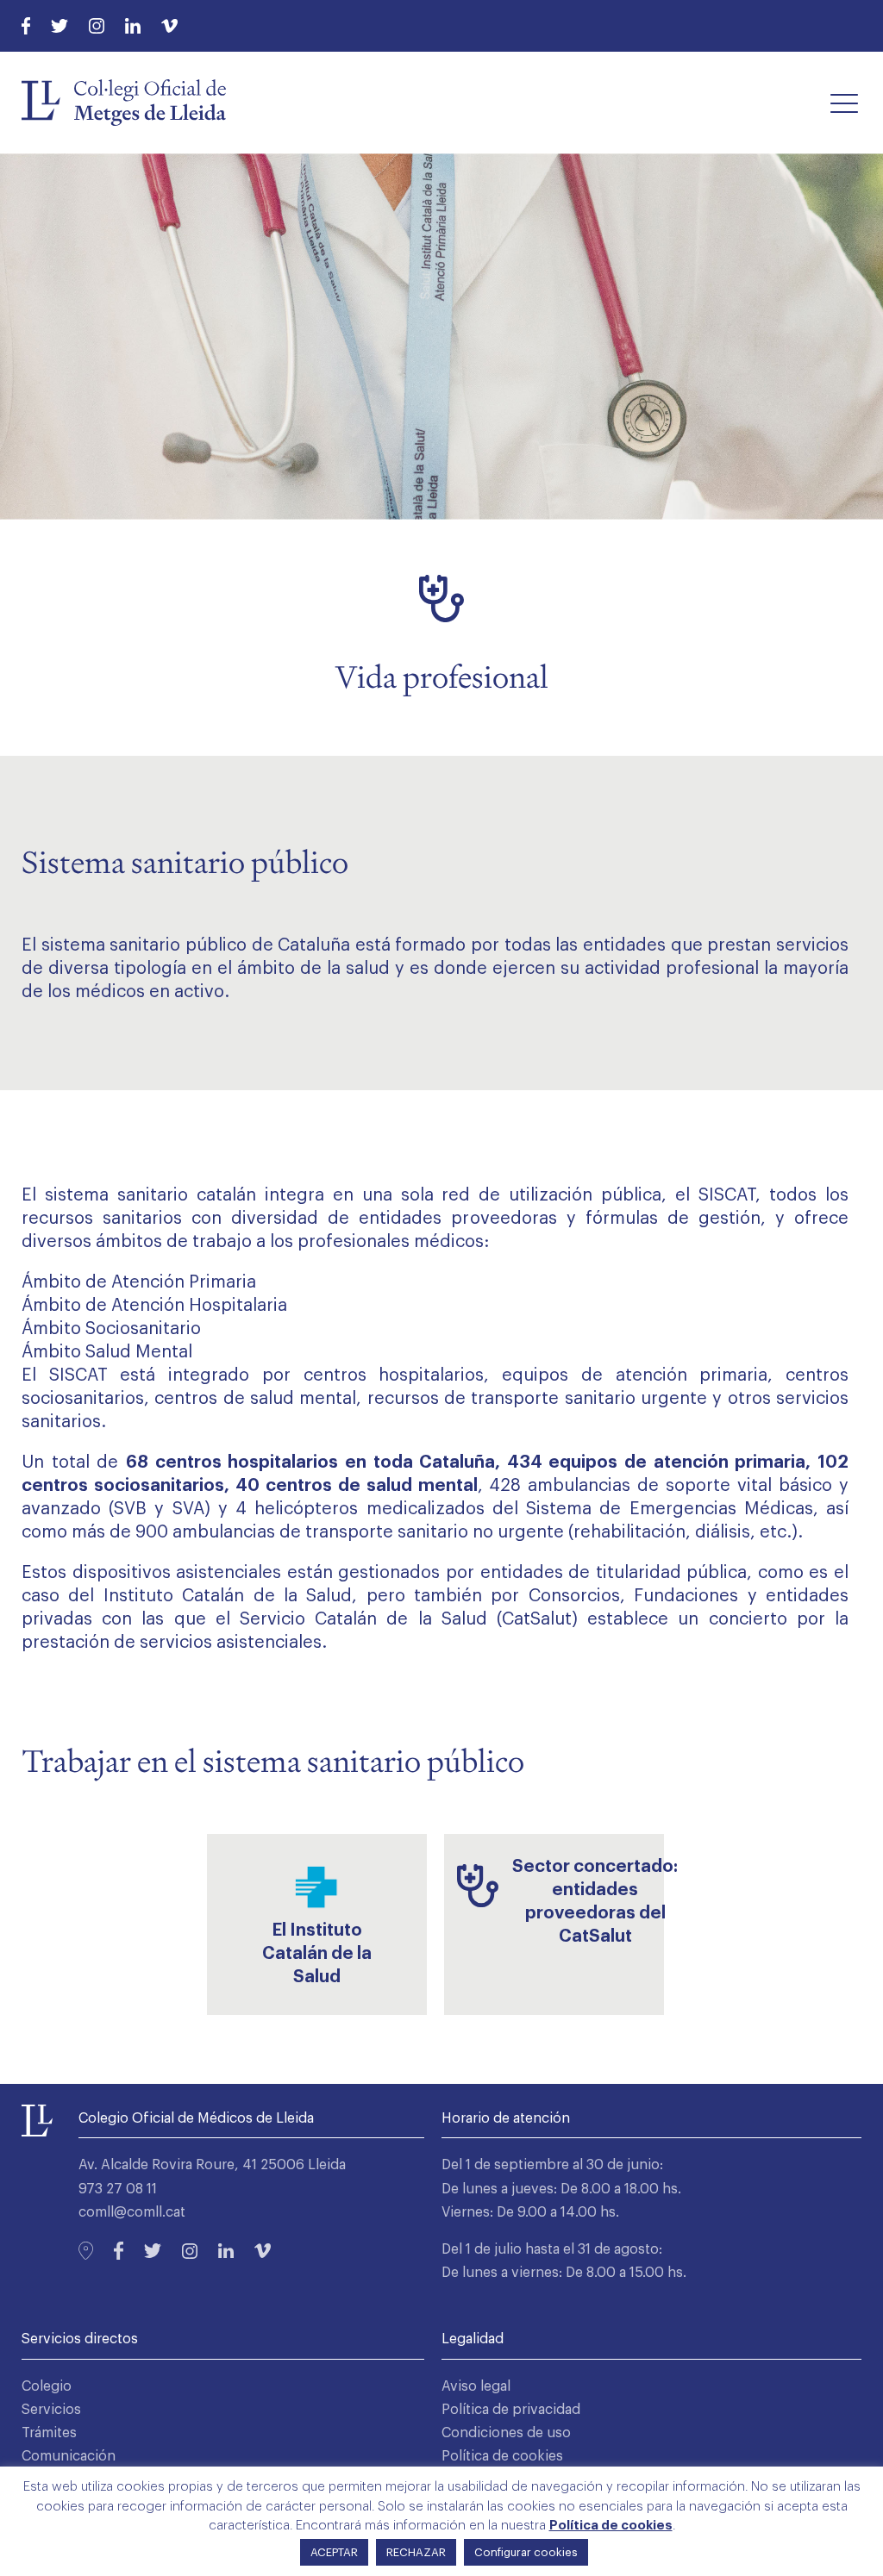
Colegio (47, 2386)
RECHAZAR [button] (416, 2552)
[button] (844, 103)
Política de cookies (502, 2456)
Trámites (49, 2433)
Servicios (51, 2410)
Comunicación (69, 2456)
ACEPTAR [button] (334, 2552)
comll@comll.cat (132, 2212)
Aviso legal (476, 2386)
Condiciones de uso (506, 2433)
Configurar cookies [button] (526, 2552)
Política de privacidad (511, 2410)
